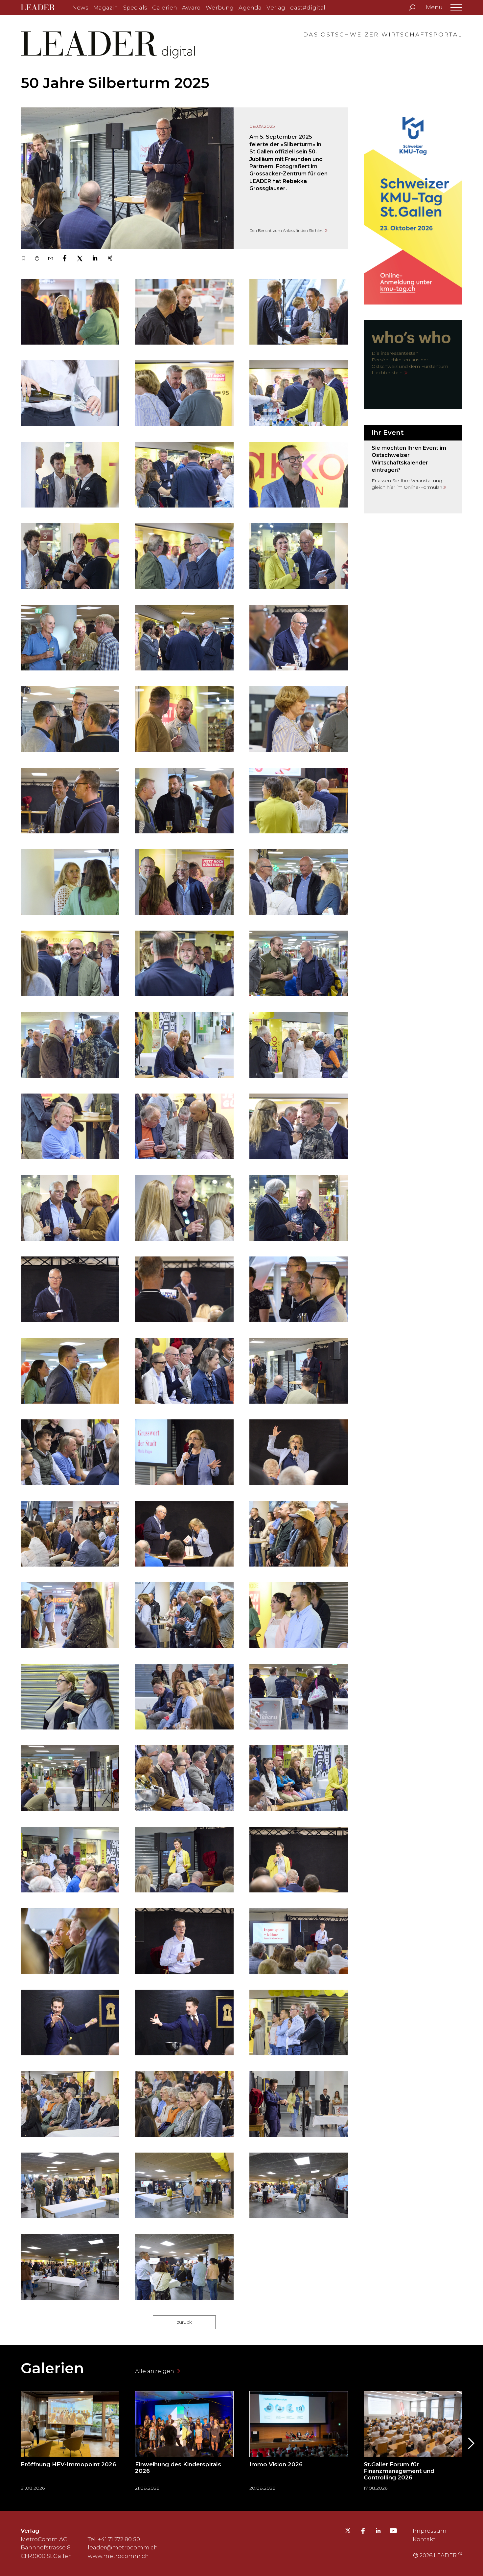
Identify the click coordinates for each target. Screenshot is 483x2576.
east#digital (308, 8)
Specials (135, 8)
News (80, 8)
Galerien (165, 8)
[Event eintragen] (413, 469)
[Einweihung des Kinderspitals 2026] (184, 2443)
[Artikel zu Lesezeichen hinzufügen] (23, 259)
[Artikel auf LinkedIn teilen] (95, 259)
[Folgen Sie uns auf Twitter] (348, 2532)
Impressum (430, 2531)
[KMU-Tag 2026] (413, 206)
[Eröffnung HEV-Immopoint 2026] (70, 2443)
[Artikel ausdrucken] (37, 259)
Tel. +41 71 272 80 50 (114, 2539)
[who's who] (413, 365)
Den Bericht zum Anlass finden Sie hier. (287, 230)
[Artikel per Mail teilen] (50, 259)
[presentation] (13, 2443)
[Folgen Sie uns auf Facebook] (363, 2532)
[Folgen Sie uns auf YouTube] (393, 2532)
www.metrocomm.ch (118, 2556)
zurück (184, 2322)
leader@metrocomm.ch (123, 2547)
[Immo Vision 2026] (299, 2443)
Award (191, 8)
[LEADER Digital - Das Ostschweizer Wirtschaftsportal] (43, 8)
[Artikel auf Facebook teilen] (65, 259)
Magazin (106, 8)
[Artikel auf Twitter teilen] (80, 259)
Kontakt (424, 2539)
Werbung (220, 8)
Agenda (250, 8)
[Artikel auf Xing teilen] (110, 259)
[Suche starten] (412, 8)
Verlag (276, 8)
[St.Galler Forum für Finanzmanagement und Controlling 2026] (413, 2443)
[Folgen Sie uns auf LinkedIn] (378, 2532)
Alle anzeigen (155, 2371)
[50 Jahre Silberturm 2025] (127, 178)
